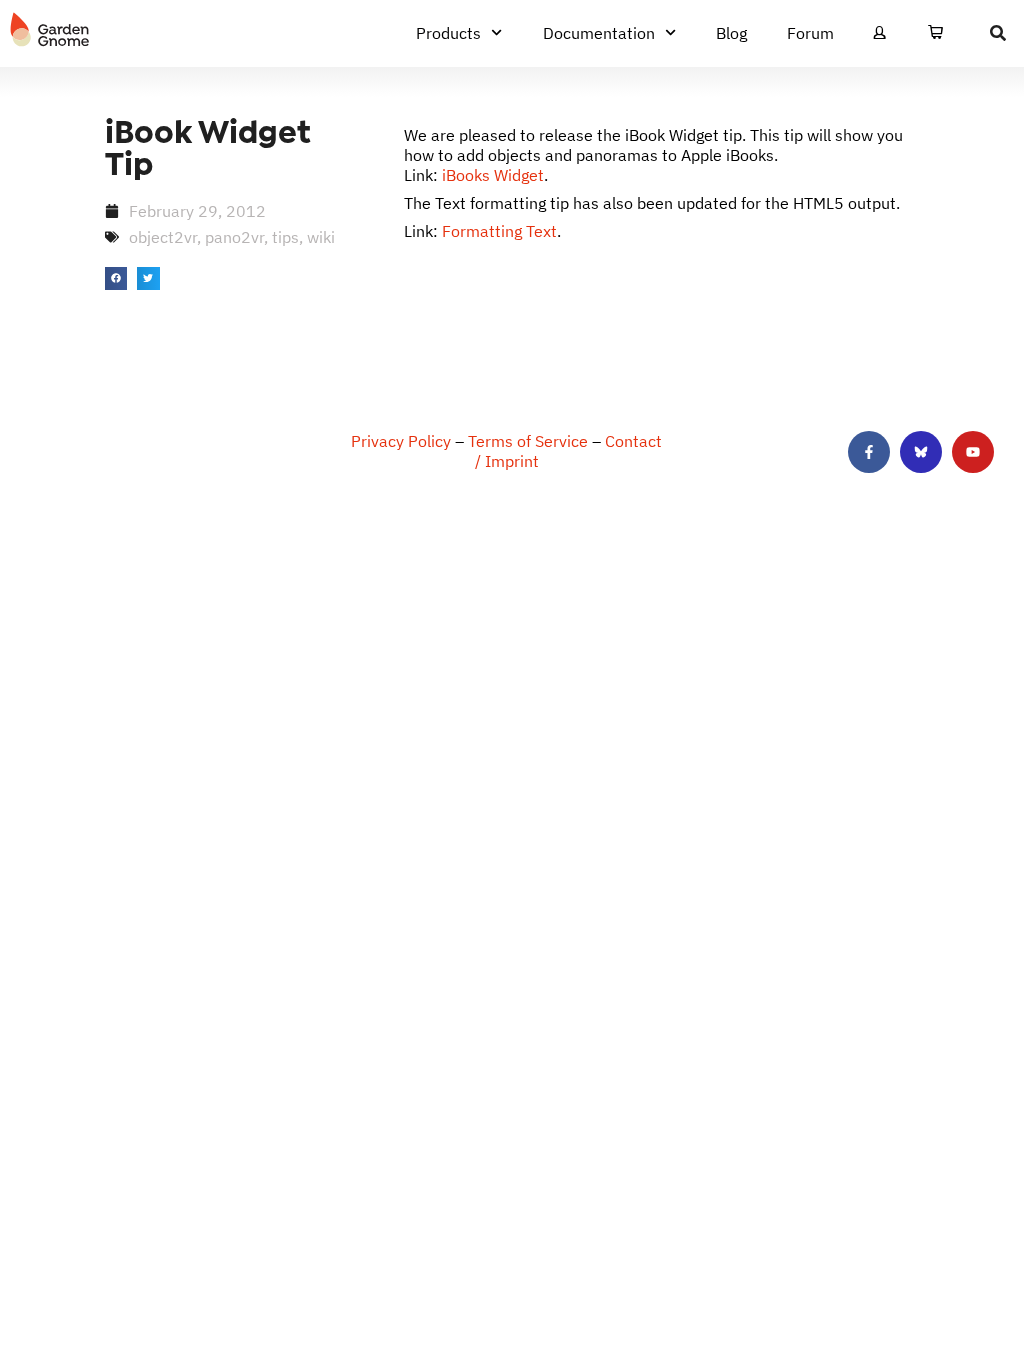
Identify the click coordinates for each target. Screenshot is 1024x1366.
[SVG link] (50, 30)
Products (448, 33)
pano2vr (234, 237)
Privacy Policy (401, 441)
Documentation (599, 33)
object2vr (163, 237)
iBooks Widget (493, 175)
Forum (810, 33)
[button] (116, 278)
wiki (321, 237)
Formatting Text (499, 231)
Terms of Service (528, 441)
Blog (731, 33)
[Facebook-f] (869, 452)
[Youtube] (973, 452)
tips (285, 237)
